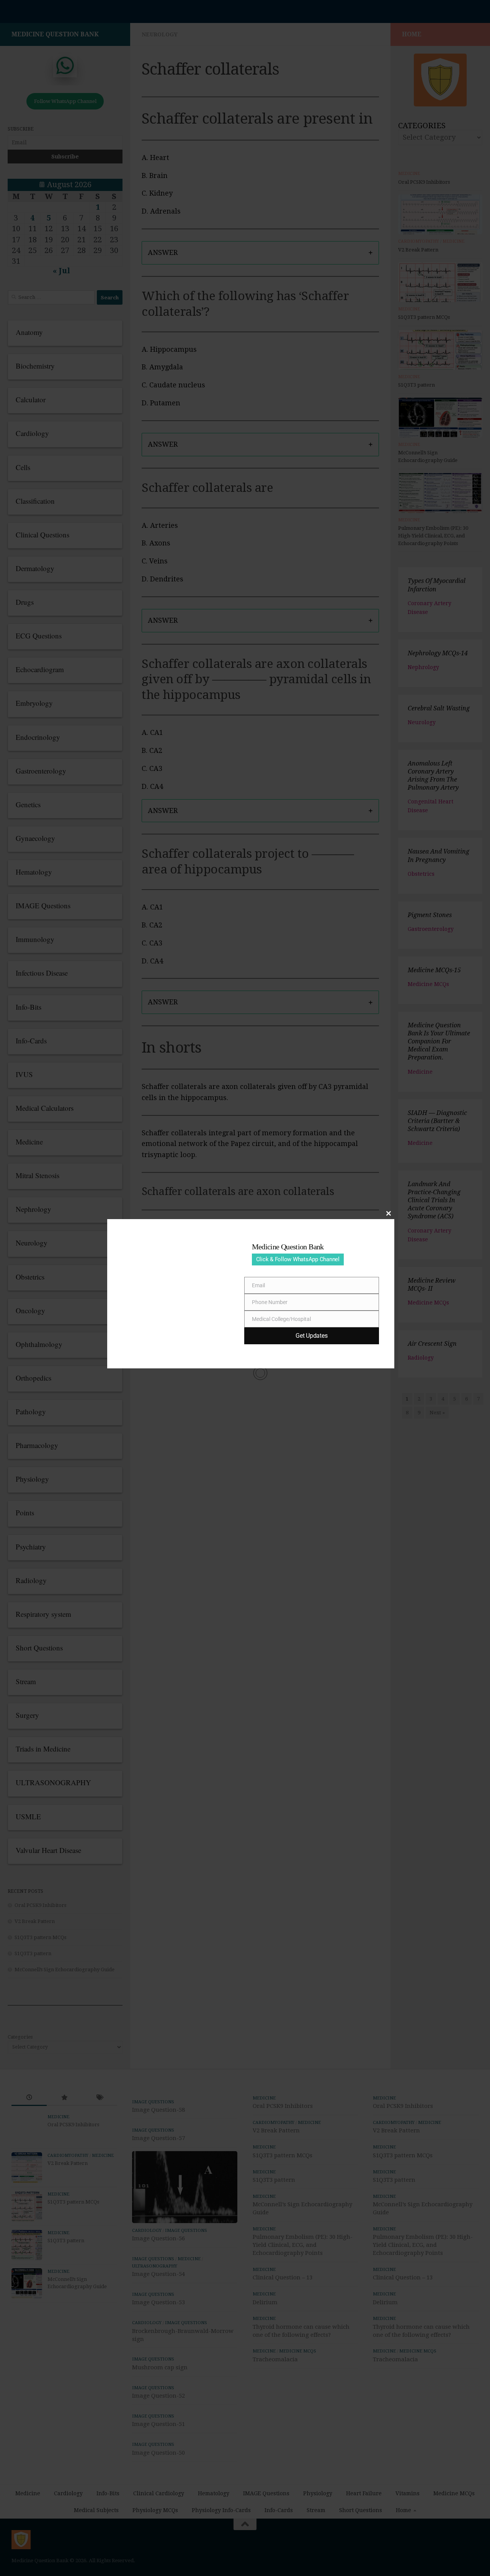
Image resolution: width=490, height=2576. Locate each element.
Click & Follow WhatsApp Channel (298, 1259)
